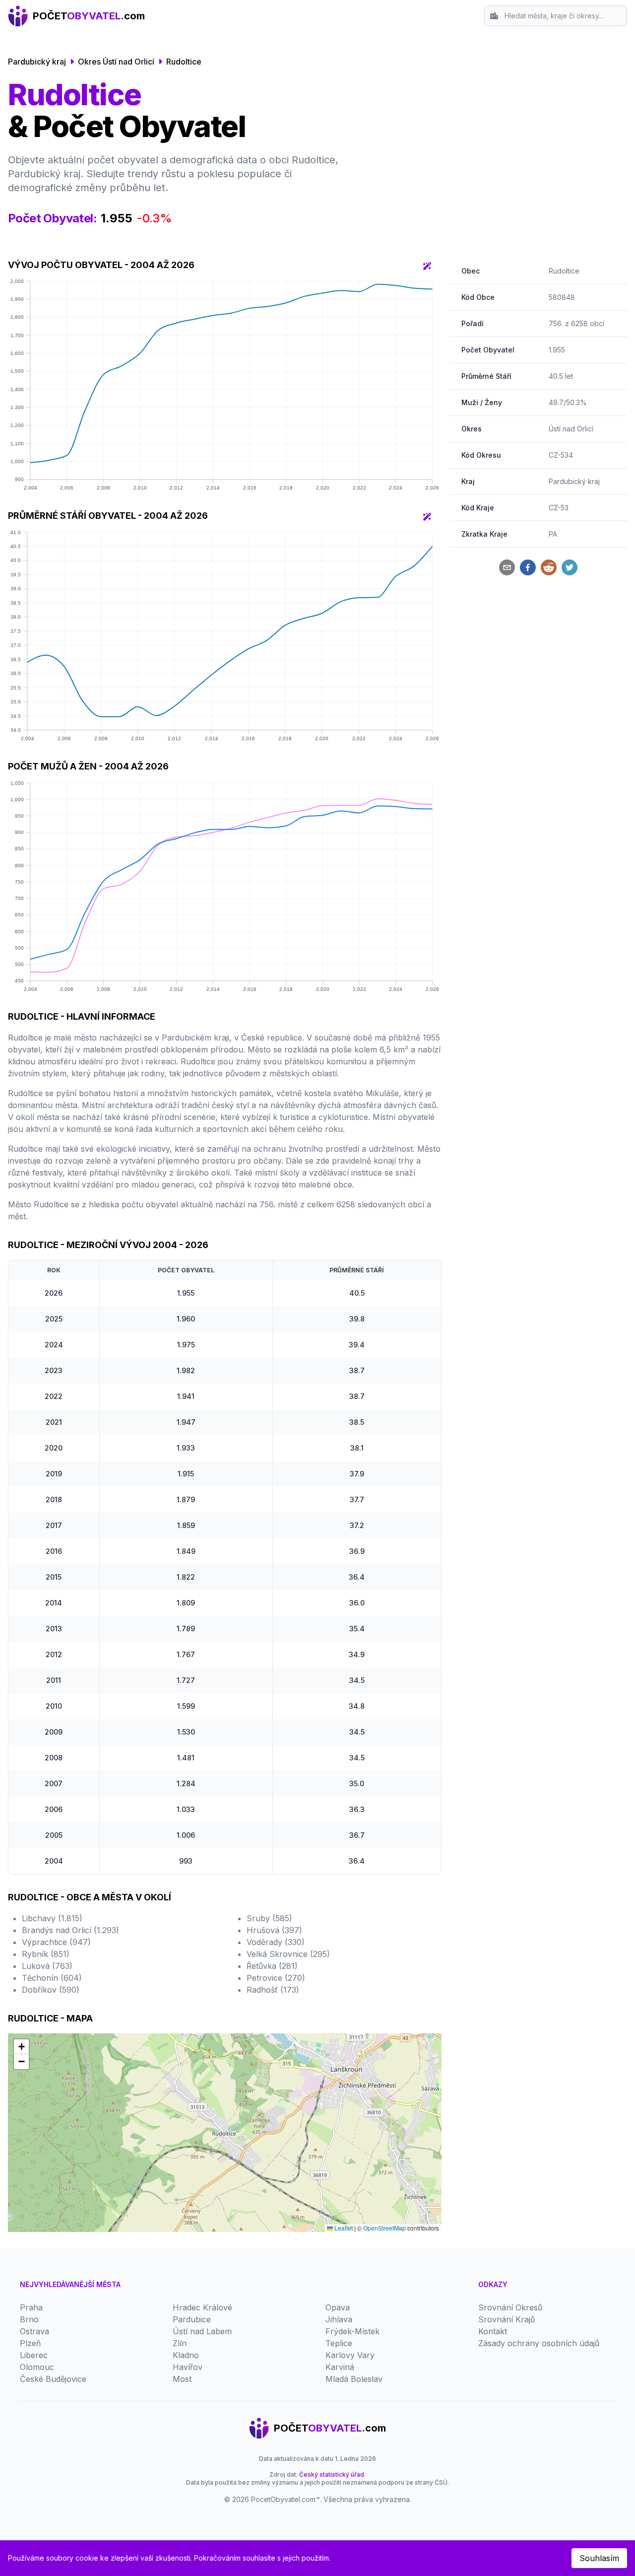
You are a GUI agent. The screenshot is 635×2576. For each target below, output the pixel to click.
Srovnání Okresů (510, 2307)
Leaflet (343, 2228)
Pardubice (192, 2319)
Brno (29, 2319)
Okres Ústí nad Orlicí (116, 62)
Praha (31, 2307)
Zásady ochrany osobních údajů (539, 2343)
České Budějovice (53, 2379)
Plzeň (30, 2343)
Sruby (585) (269, 1918)
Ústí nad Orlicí (571, 429)
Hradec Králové (202, 2307)
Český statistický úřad (332, 2474)
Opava (338, 2307)
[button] (21, 2047)
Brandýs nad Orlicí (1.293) (70, 1930)
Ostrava (34, 2331)
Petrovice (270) (276, 1978)
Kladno (186, 2355)
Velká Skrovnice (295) (288, 1954)
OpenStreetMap (384, 2228)
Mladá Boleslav (354, 2379)
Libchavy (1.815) (52, 1918)
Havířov (188, 2367)
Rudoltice (184, 62)
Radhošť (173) (273, 1990)
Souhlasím (599, 2558)
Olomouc (37, 2367)
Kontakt (493, 2331)
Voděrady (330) (276, 1942)
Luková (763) (47, 1966)
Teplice (339, 2343)
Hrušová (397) (274, 1930)
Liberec (34, 2355)
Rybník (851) (46, 1954)
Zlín (180, 2343)
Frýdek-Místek (352, 2331)
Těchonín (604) (52, 1978)
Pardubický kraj (37, 62)
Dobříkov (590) (51, 1990)
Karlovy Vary (350, 2355)
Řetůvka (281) (272, 1966)
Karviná (340, 2367)
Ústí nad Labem (202, 2331)
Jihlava (339, 2319)
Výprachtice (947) (56, 1942)
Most (182, 2379)
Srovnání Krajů (507, 2319)
